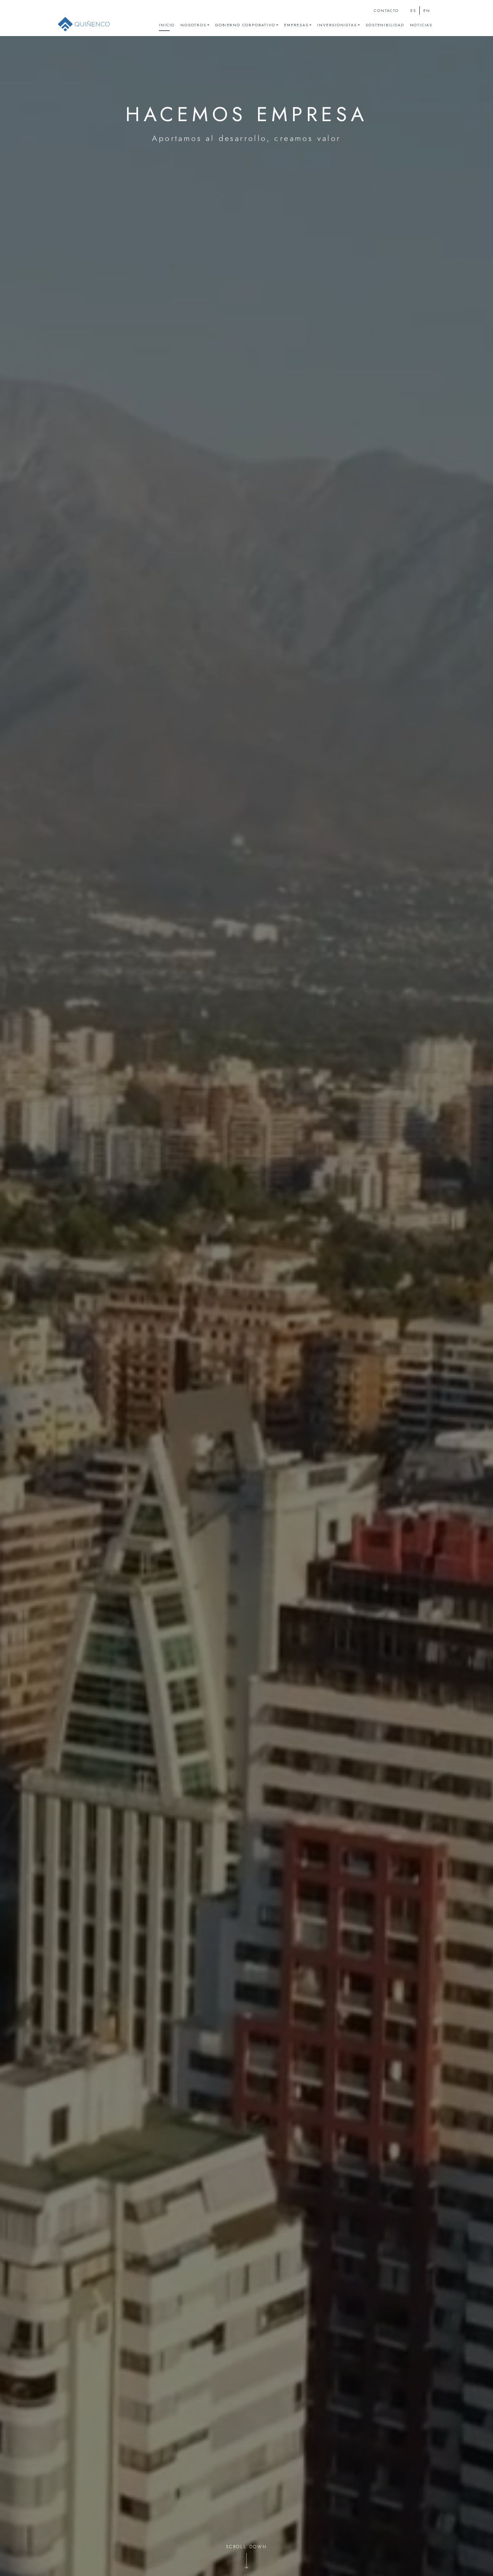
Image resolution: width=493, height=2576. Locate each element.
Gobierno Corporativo (245, 25)
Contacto (386, 11)
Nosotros (193, 25)
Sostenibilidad (385, 25)
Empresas (296, 25)
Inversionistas (337, 25)
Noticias (421, 25)
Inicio (167, 25)
